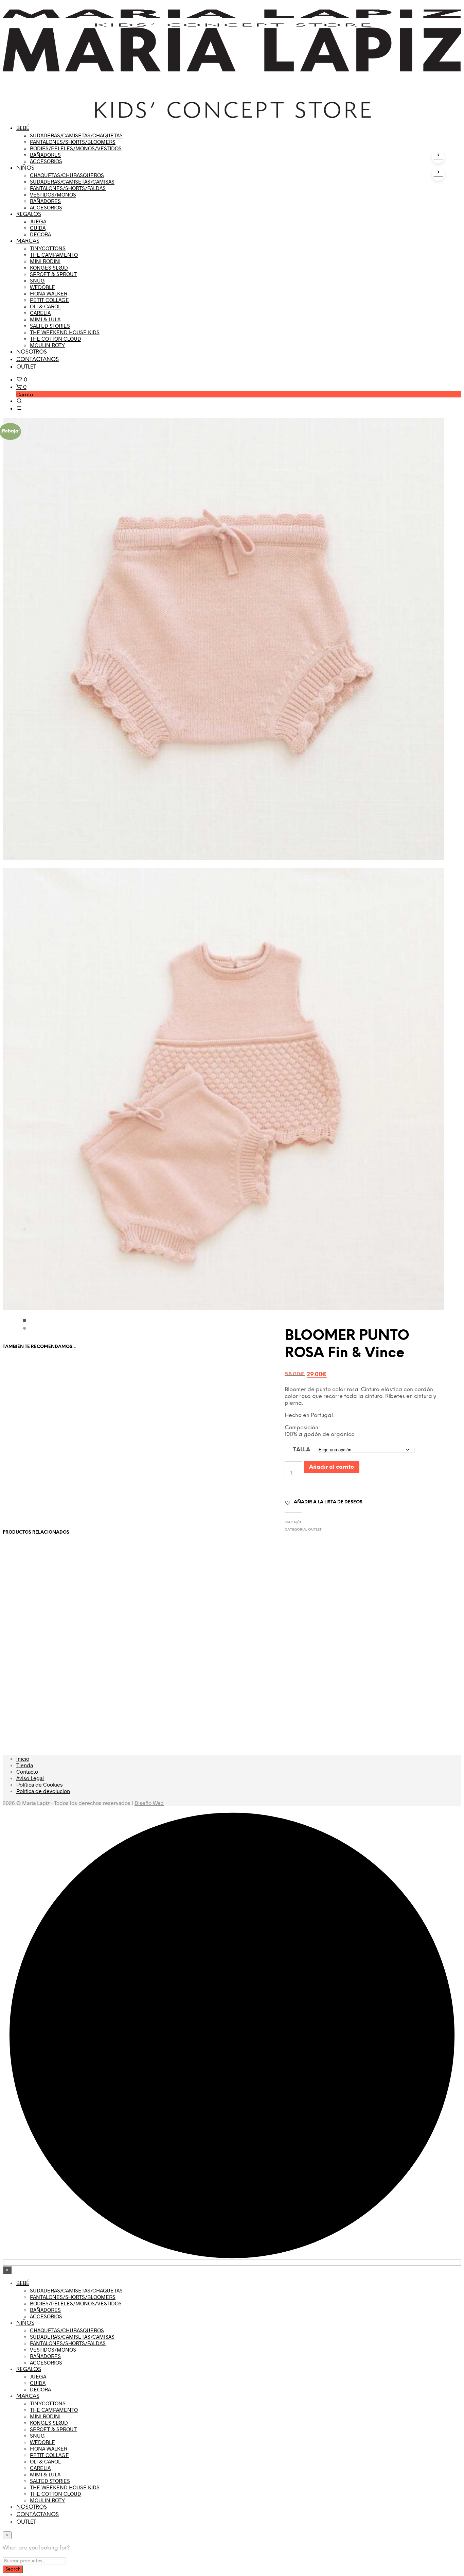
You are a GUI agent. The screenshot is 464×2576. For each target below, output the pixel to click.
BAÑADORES (45, 155)
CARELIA (40, 313)
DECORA (40, 234)
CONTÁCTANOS (38, 360)
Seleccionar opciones (39, 1495)
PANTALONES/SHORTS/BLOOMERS (73, 142)
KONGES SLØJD (49, 267)
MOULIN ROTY (48, 345)
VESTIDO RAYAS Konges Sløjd (268, 1655)
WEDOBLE (42, 287)
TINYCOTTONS (48, 248)
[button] (22, 379)
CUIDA (38, 228)
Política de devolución (43, 1791)
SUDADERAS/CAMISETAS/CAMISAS (72, 181)
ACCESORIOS (46, 161)
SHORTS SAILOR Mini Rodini (37, 1655)
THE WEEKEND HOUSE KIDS (65, 332)
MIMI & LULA (45, 319)
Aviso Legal (30, 1778)
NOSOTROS (32, 352)
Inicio (23, 1759)
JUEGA (38, 221)
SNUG (37, 280)
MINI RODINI (45, 261)
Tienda (25, 1765)
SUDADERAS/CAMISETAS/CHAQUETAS (76, 135)
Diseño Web (149, 1803)
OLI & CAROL (45, 306)
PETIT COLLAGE (49, 300)
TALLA (302, 1450)
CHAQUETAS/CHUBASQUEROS (67, 175)
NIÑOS (25, 168)
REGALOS (29, 214)
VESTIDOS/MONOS (53, 194)
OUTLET (26, 367)
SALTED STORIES (50, 326)
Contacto (27, 1771)
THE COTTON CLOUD (56, 338)
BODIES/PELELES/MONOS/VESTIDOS (76, 148)
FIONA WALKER (49, 293)
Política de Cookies (40, 1784)
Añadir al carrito (332, 1467)
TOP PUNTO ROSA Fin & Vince (38, 1469)
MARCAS (28, 241)
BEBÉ (23, 128)
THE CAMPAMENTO (54, 254)
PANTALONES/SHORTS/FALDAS (68, 188)
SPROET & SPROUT (53, 274)
